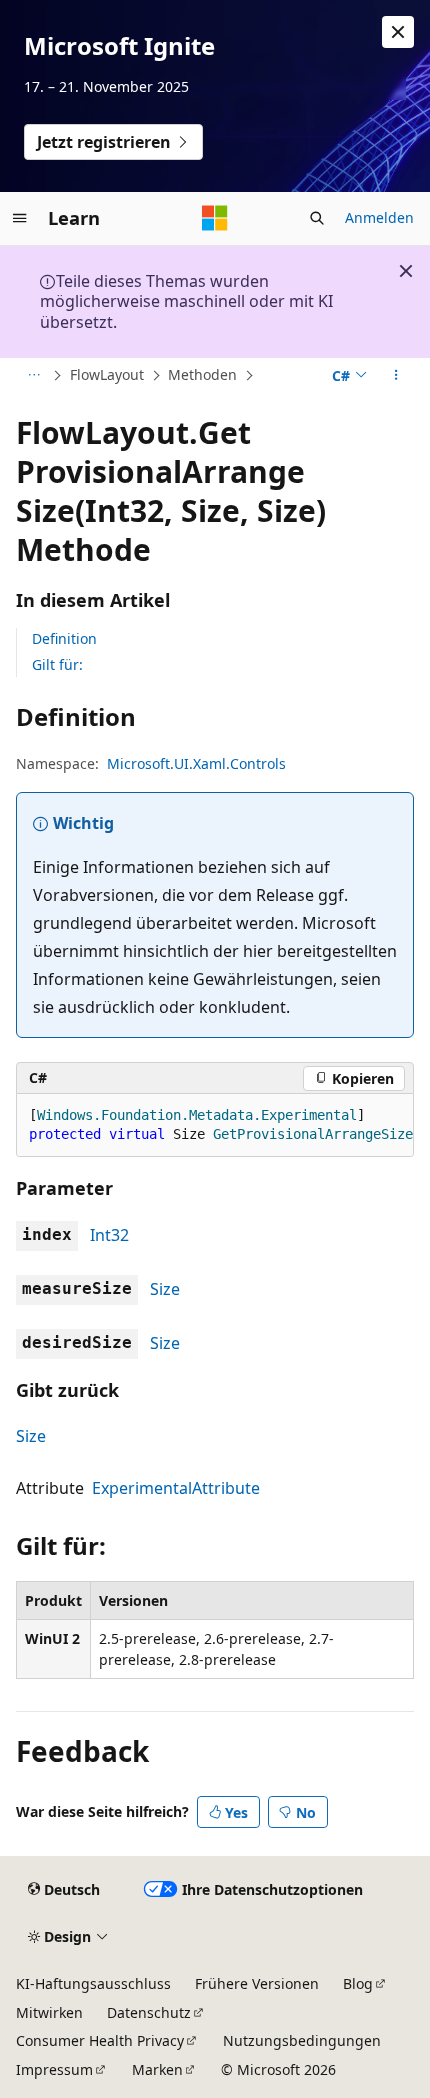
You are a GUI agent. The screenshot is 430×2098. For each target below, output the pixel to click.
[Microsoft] (215, 218)
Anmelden (379, 217)
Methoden (202, 374)
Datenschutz (149, 2012)
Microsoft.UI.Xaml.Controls (196, 763)
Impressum (54, 2069)
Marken (157, 2069)
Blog (358, 1983)
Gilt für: (57, 664)
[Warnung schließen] (398, 32)
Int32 (109, 1235)
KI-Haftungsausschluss (93, 1983)
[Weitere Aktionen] (396, 376)
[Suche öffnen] (317, 218)
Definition (64, 638)
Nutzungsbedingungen (302, 2040)
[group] (215, 1125)
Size (165, 1289)
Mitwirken (49, 2012)
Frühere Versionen (257, 1983)
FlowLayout (107, 374)
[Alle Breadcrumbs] (33, 376)
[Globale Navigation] (20, 218)
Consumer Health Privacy (100, 2040)
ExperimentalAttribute (176, 1488)
